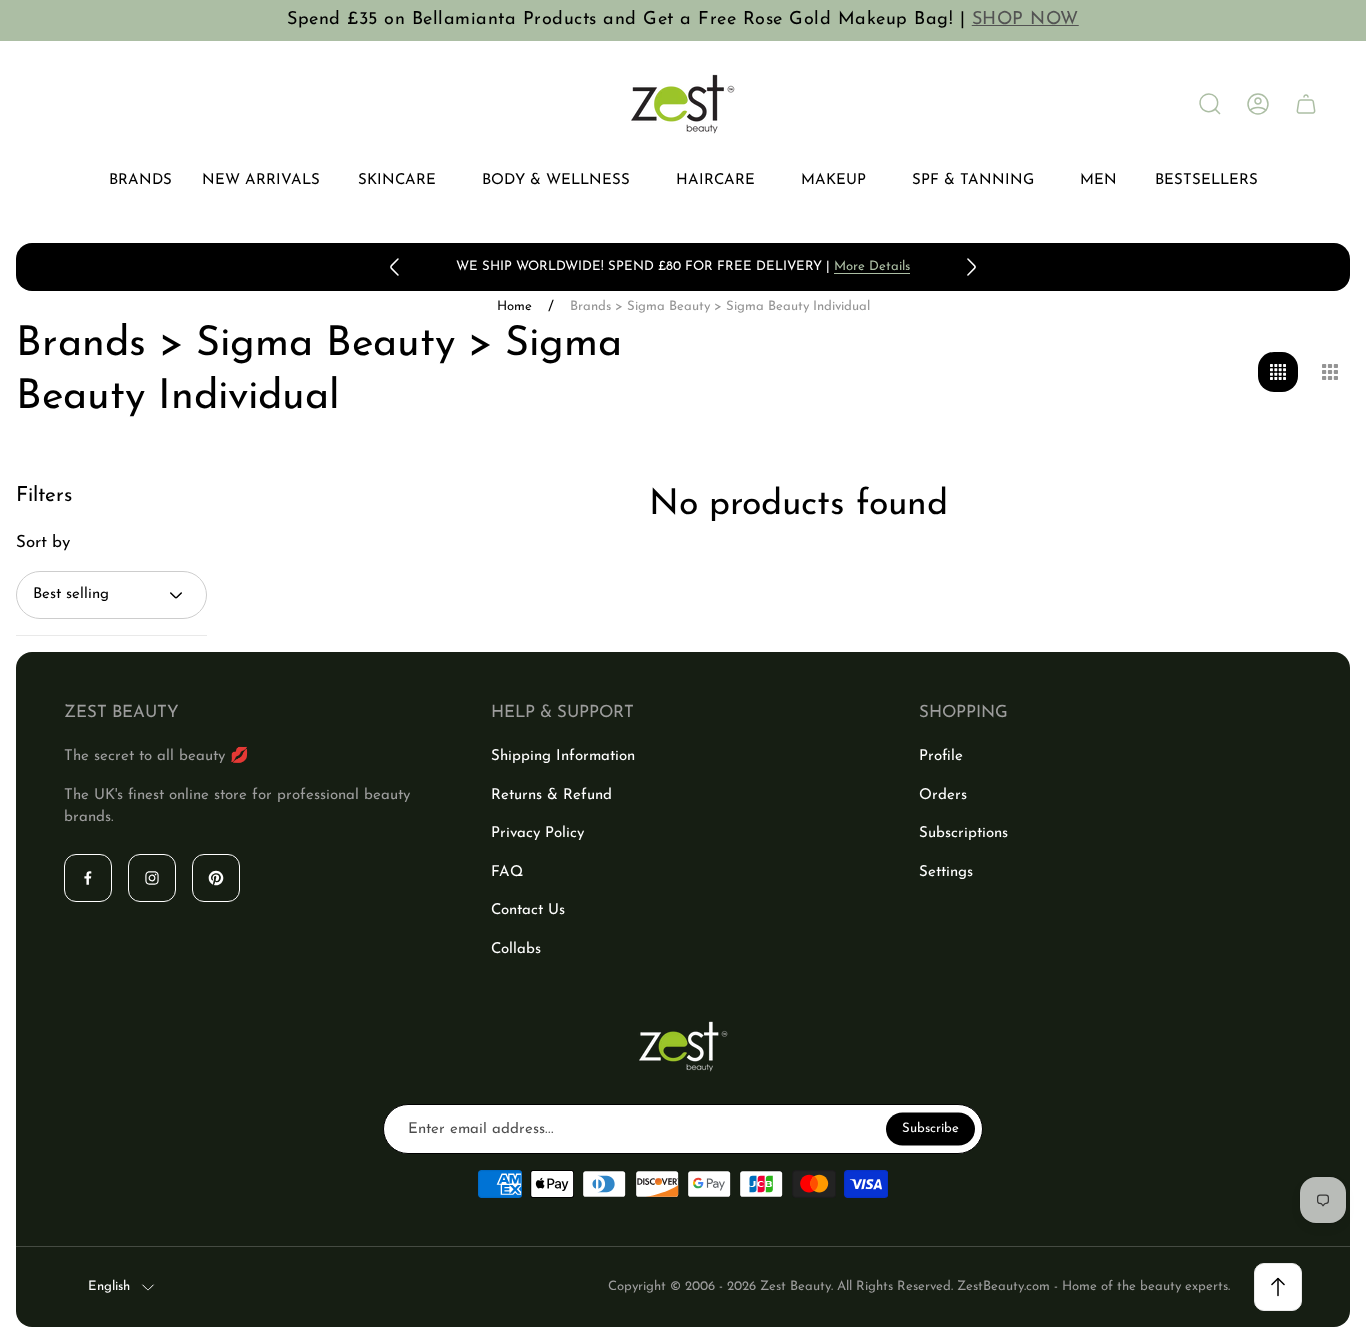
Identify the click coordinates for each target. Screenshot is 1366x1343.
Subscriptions (963, 833)
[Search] (1210, 104)
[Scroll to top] (1278, 1287)
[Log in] (1258, 104)
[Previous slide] (395, 267)
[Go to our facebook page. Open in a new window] (88, 878)
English (109, 1286)
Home (514, 306)
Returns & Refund (551, 795)
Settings (946, 872)
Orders (943, 795)
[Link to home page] (683, 1046)
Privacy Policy (537, 833)
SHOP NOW (1025, 20)
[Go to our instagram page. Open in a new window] (152, 878)
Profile (941, 756)
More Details (872, 266)
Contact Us (528, 910)
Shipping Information (563, 756)
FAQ (507, 872)
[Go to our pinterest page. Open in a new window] (216, 878)
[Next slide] (971, 267)
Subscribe (930, 1128)
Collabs (516, 949)
